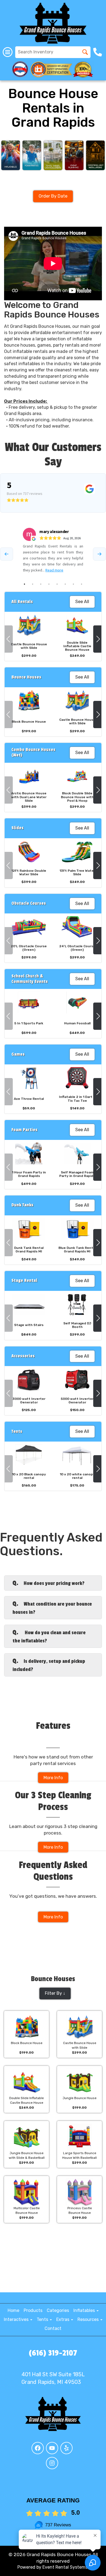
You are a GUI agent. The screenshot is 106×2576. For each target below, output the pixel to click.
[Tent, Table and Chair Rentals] (53, 155)
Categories (58, 2310)
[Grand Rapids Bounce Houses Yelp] (66, 2448)
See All (82, 602)
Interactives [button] (17, 2319)
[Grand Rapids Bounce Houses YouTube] (52, 2448)
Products (33, 2310)
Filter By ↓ (55, 1993)
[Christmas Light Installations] (95, 155)
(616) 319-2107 (53, 2353)
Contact (53, 2328)
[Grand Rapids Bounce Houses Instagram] (52, 2463)
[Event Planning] (74, 155)
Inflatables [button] (85, 2310)
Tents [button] (43, 2319)
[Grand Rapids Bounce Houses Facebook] (38, 2448)
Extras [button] (63, 2319)
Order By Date (53, 196)
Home (13, 2310)
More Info (53, 1778)
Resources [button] (89, 2319)
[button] (9, 639)
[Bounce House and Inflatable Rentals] (11, 155)
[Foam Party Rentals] (32, 155)
